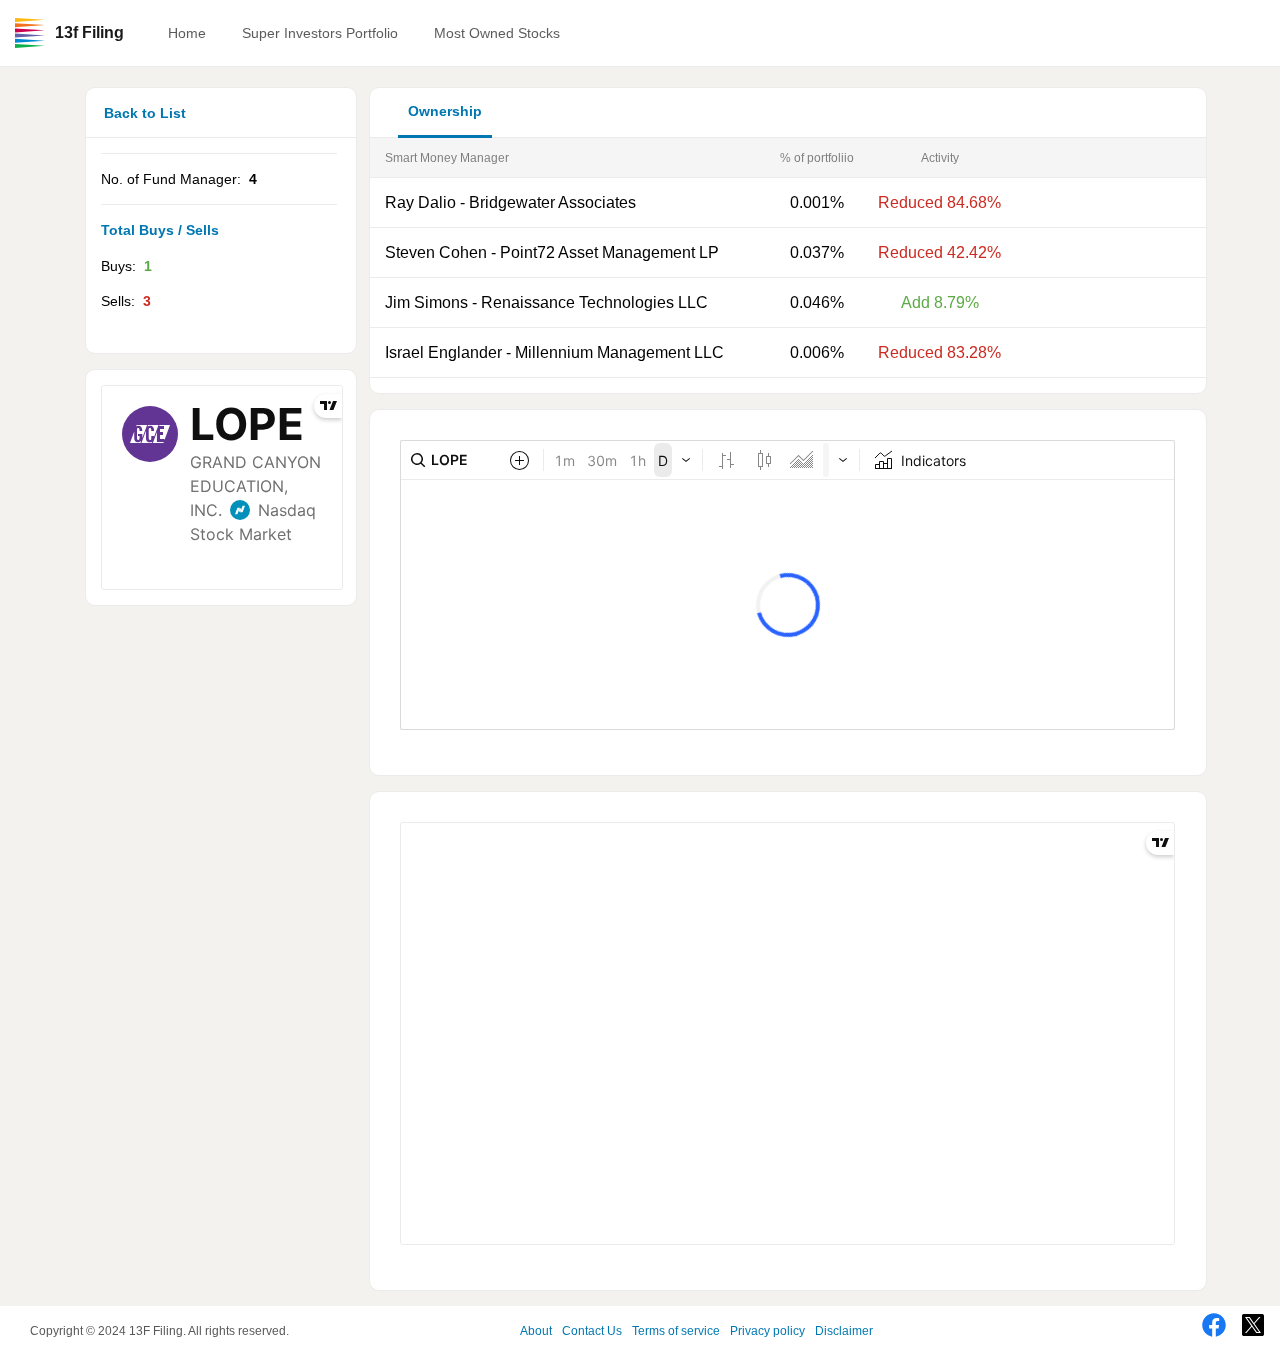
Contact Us (592, 1331)
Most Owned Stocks (497, 33)
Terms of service (676, 1331)
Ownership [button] (445, 111)
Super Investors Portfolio (320, 33)
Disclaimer (844, 1331)
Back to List (145, 113)
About (536, 1331)
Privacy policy (767, 1331)
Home (187, 33)
